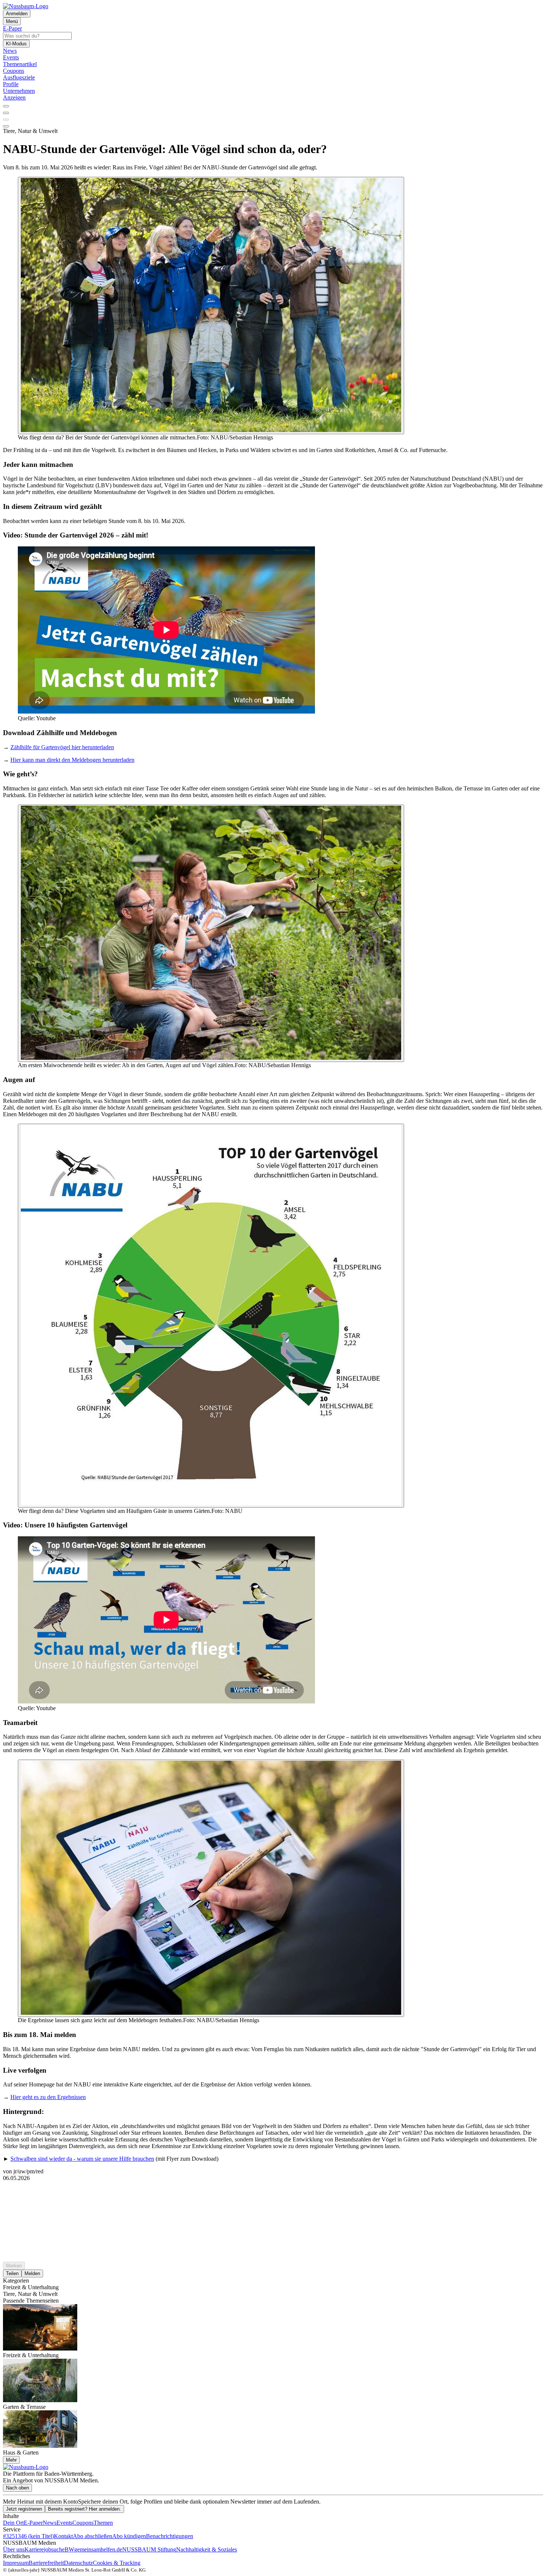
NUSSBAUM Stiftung (149, 2549)
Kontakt (63, 2536)
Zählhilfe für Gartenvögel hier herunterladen (62, 747)
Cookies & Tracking (117, 2563)
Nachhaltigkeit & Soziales (207, 2549)
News (50, 2523)
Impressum (16, 2563)
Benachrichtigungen (170, 2536)
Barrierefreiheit (46, 2563)
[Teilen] (6, 113)
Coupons (83, 2523)
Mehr (11, 2460)
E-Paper (33, 2523)
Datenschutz (78, 2563)
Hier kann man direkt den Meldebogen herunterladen (72, 760)
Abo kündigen (129, 2536)
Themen (103, 2523)
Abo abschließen (92, 2536)
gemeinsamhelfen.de (98, 2549)
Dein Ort (13, 2523)
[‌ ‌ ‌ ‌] (273, 2195)
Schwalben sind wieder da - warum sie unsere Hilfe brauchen (82, 2159)
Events (64, 2523)
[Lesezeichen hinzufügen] (6, 120)
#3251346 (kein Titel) (28, 2536)
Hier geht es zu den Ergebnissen (48, 2097)
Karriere (34, 2549)
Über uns (14, 2549)
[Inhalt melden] (6, 126)
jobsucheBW (59, 2549)
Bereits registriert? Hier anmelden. (84, 2509)
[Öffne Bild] (211, 306)
